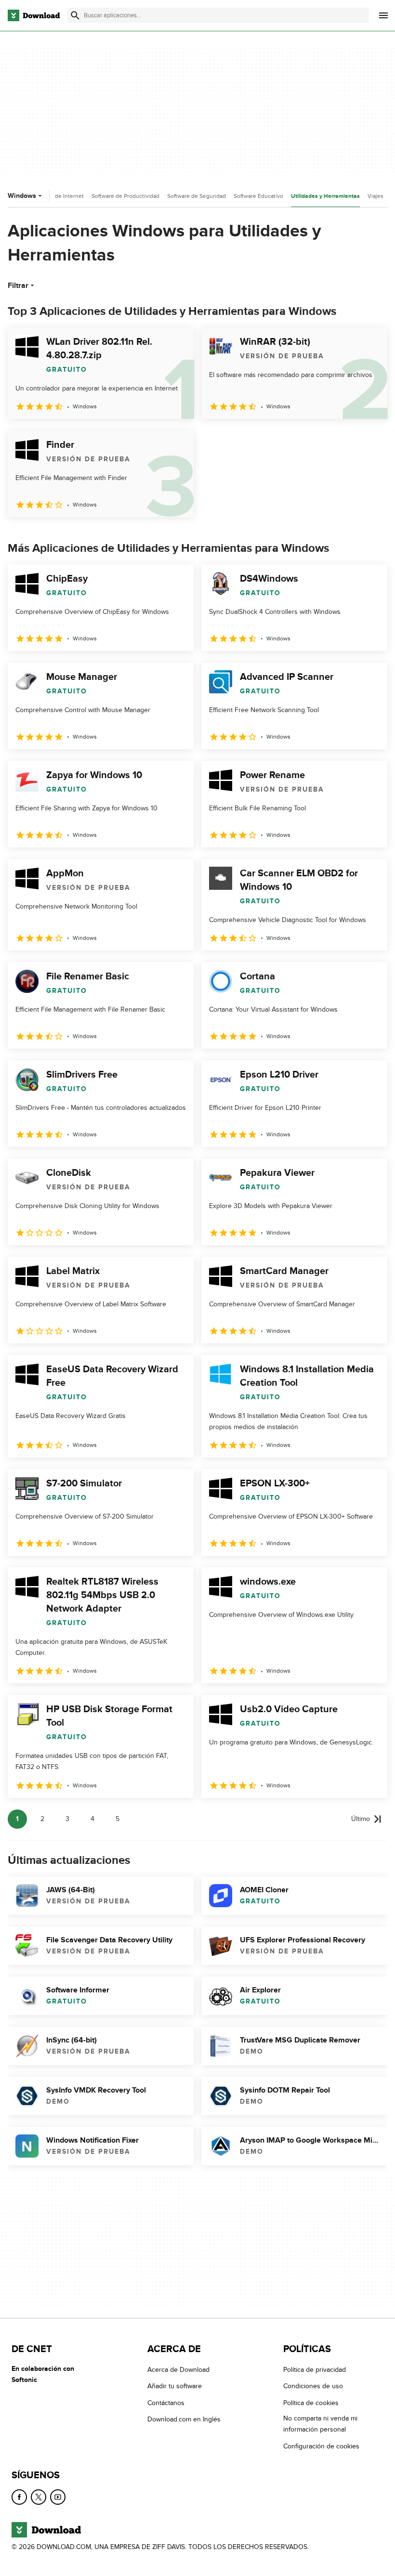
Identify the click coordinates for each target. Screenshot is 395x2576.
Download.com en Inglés (184, 2419)
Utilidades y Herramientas (325, 196)
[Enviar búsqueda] (75, 15)
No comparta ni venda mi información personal (320, 2424)
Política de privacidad (315, 2370)
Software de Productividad (125, 196)
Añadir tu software (175, 2387)
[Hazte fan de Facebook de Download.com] (19, 2497)
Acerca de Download (178, 2370)
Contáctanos (166, 2403)
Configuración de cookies (321, 2446)
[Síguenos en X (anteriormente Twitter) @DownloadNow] (39, 2497)
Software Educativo (258, 196)
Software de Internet (57, 196)
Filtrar (18, 286)
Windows (22, 196)
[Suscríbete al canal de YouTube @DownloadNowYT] (58, 2497)
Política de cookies (311, 2403)
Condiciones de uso (313, 2387)
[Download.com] (34, 15)
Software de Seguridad (197, 196)
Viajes (375, 196)
